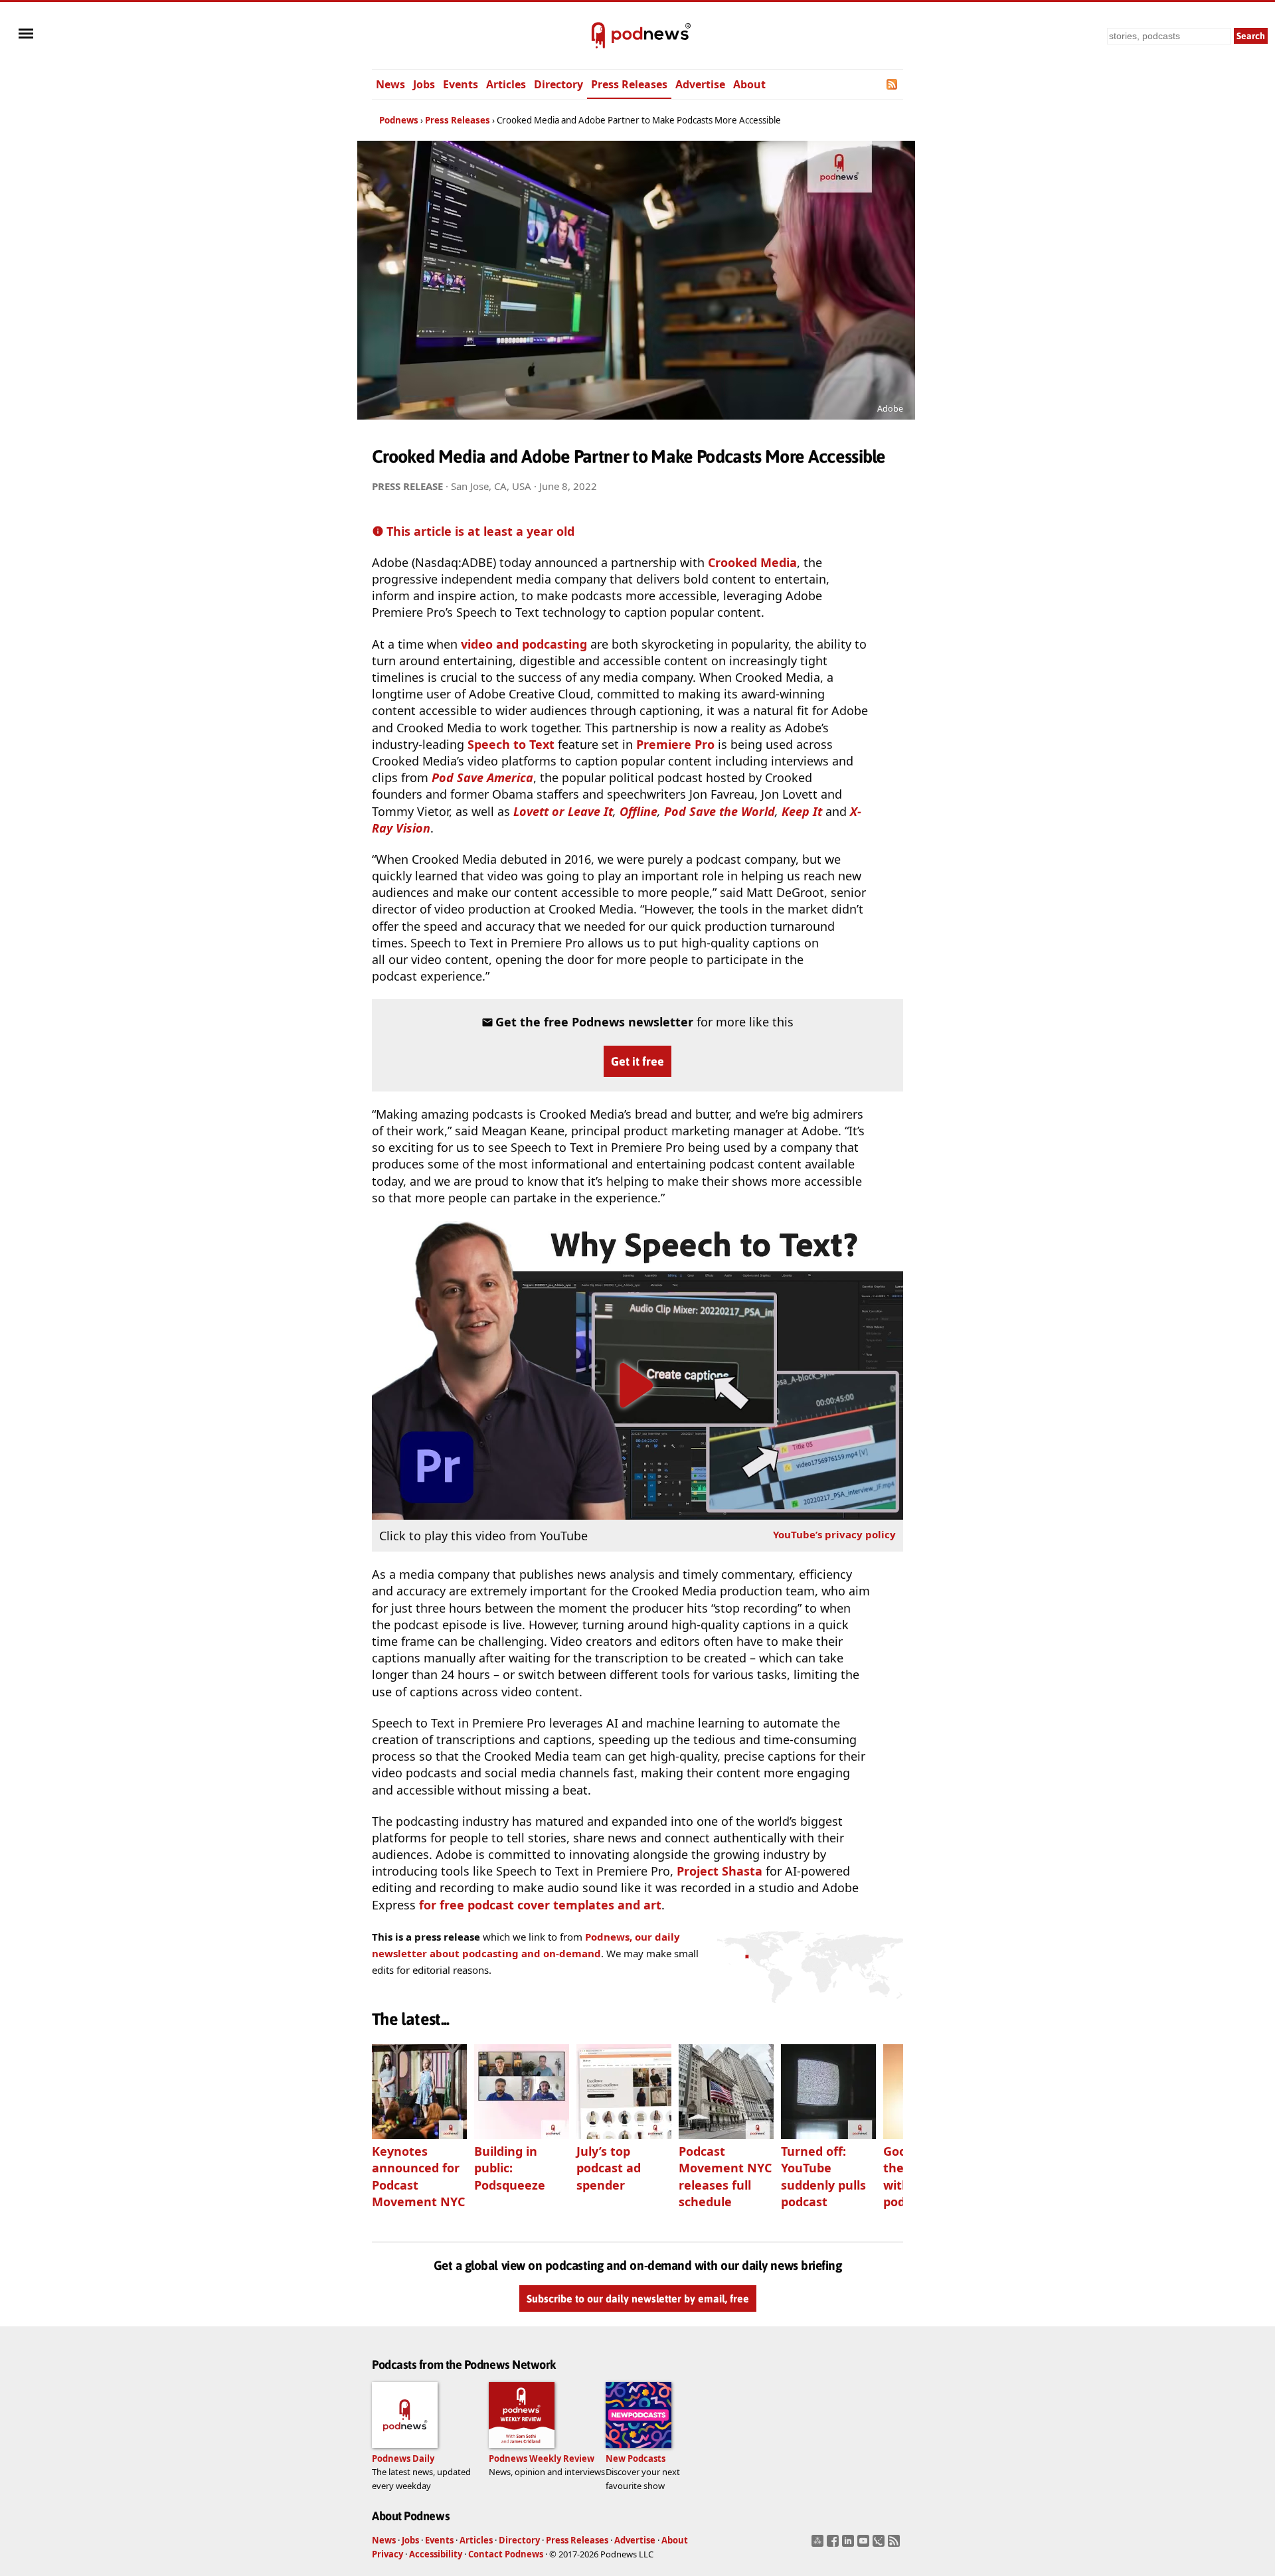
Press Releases (629, 84)
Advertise (700, 84)
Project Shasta (720, 1871)
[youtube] (865, 2545)
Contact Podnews (506, 2554)
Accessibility (436, 2554)
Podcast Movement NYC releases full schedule (725, 2176)
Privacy (387, 2554)
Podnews (399, 120)
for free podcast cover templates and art (540, 1905)
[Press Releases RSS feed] (893, 84)
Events (461, 84)
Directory (558, 84)
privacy (834, 1534)
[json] (880, 2545)
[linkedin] (850, 2545)
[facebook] (834, 2545)
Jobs (424, 84)
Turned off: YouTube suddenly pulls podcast (823, 2176)
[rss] (895, 2545)
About (749, 84)
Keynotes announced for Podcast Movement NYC (418, 2176)
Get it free (637, 1061)
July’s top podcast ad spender (609, 2168)
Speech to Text (511, 744)
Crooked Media (752, 562)
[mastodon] (819, 2545)
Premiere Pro (675, 744)
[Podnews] (598, 36)
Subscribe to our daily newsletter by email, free (638, 2298)
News (390, 84)
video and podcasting (524, 644)
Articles (506, 84)
